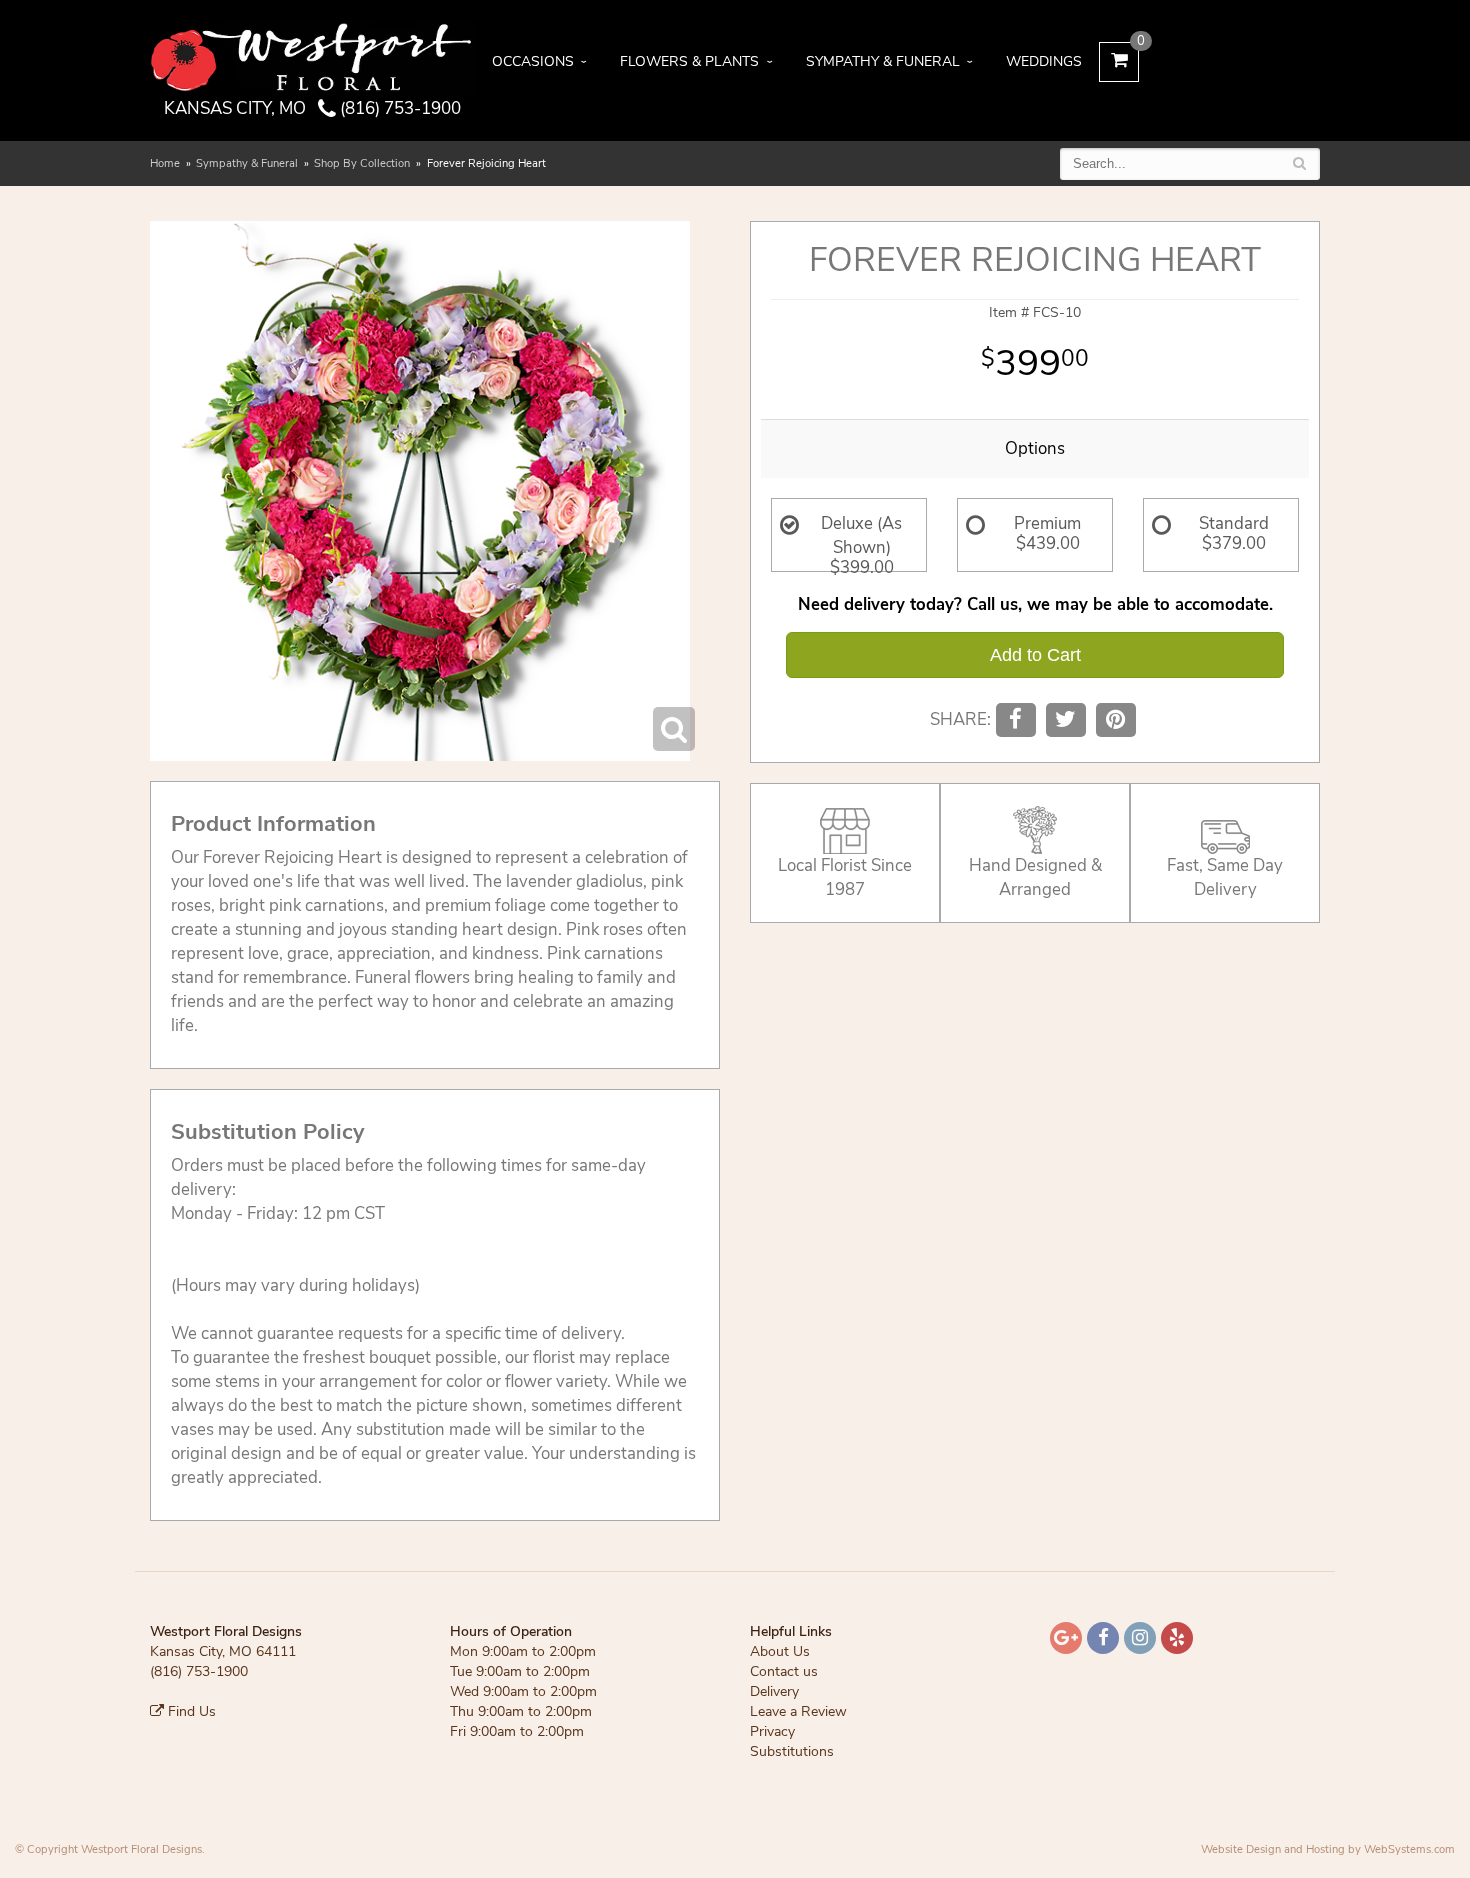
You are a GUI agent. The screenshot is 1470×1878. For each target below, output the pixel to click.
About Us (780, 1651)
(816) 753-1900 (398, 108)
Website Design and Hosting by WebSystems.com (1328, 1849)
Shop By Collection (362, 163)
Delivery (774, 1691)
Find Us (190, 1711)
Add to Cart (1035, 655)
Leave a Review (798, 1711)
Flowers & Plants (689, 61)
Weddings (1044, 61)
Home (165, 163)
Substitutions (792, 1751)
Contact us (784, 1671)
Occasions (533, 61)
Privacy (772, 1731)
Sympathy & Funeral (883, 61)
